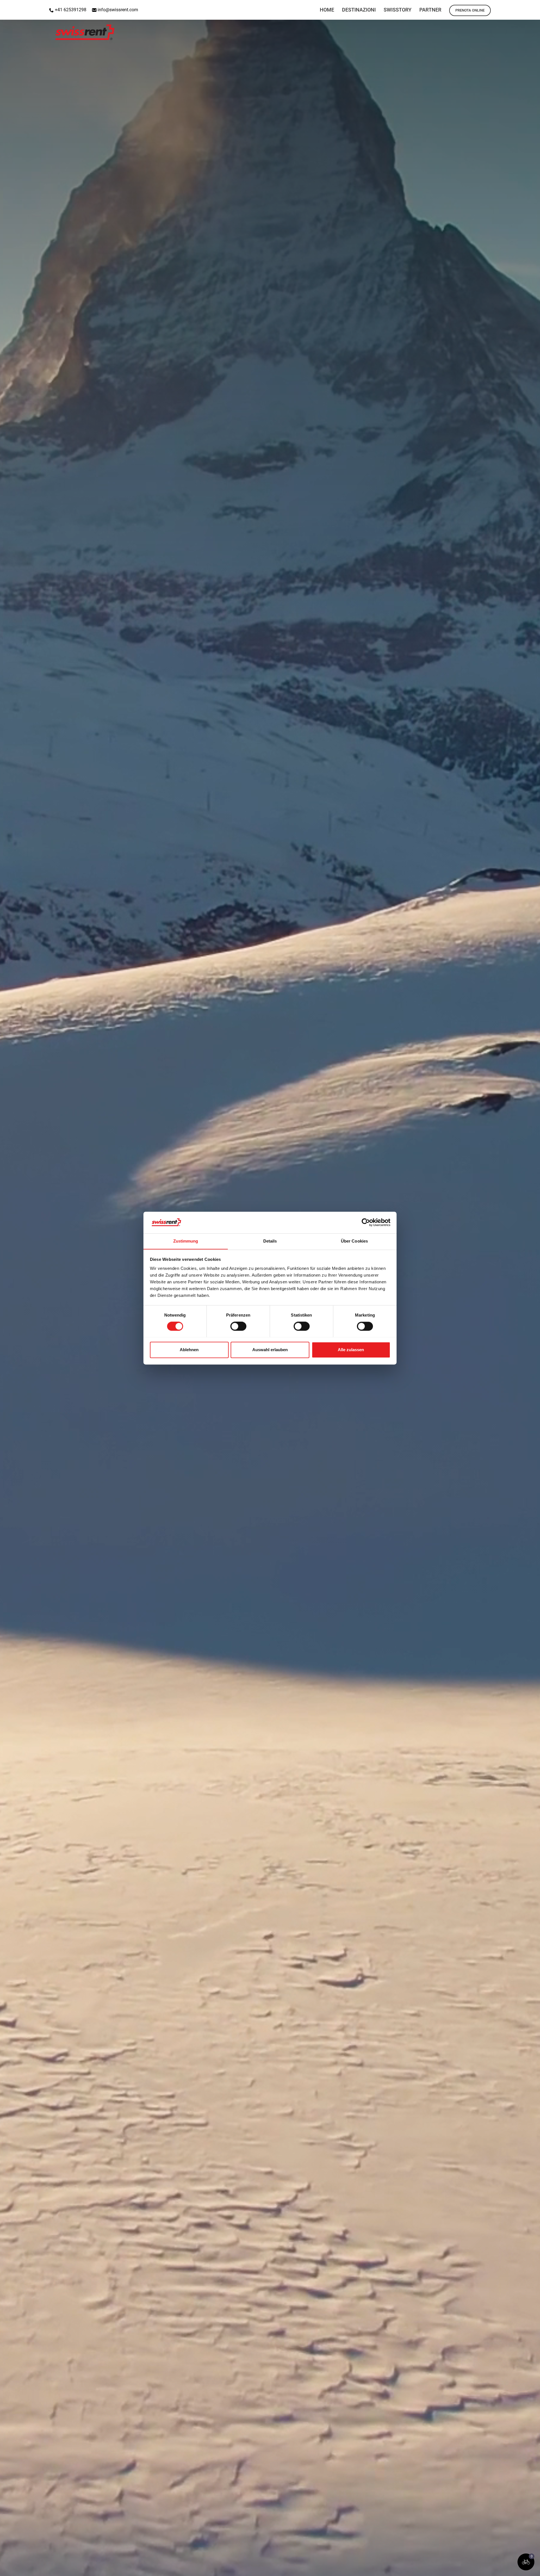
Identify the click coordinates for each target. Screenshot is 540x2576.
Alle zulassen (351, 1350)
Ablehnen (189, 1350)
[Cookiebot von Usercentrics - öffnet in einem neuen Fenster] (366, 1222)
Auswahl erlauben (270, 1350)
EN (504, 7)
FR (533, 7)
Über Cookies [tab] (354, 1241)
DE (519, 7)
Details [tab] (270, 1241)
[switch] (238, 1326)
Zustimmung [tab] (186, 1241)
